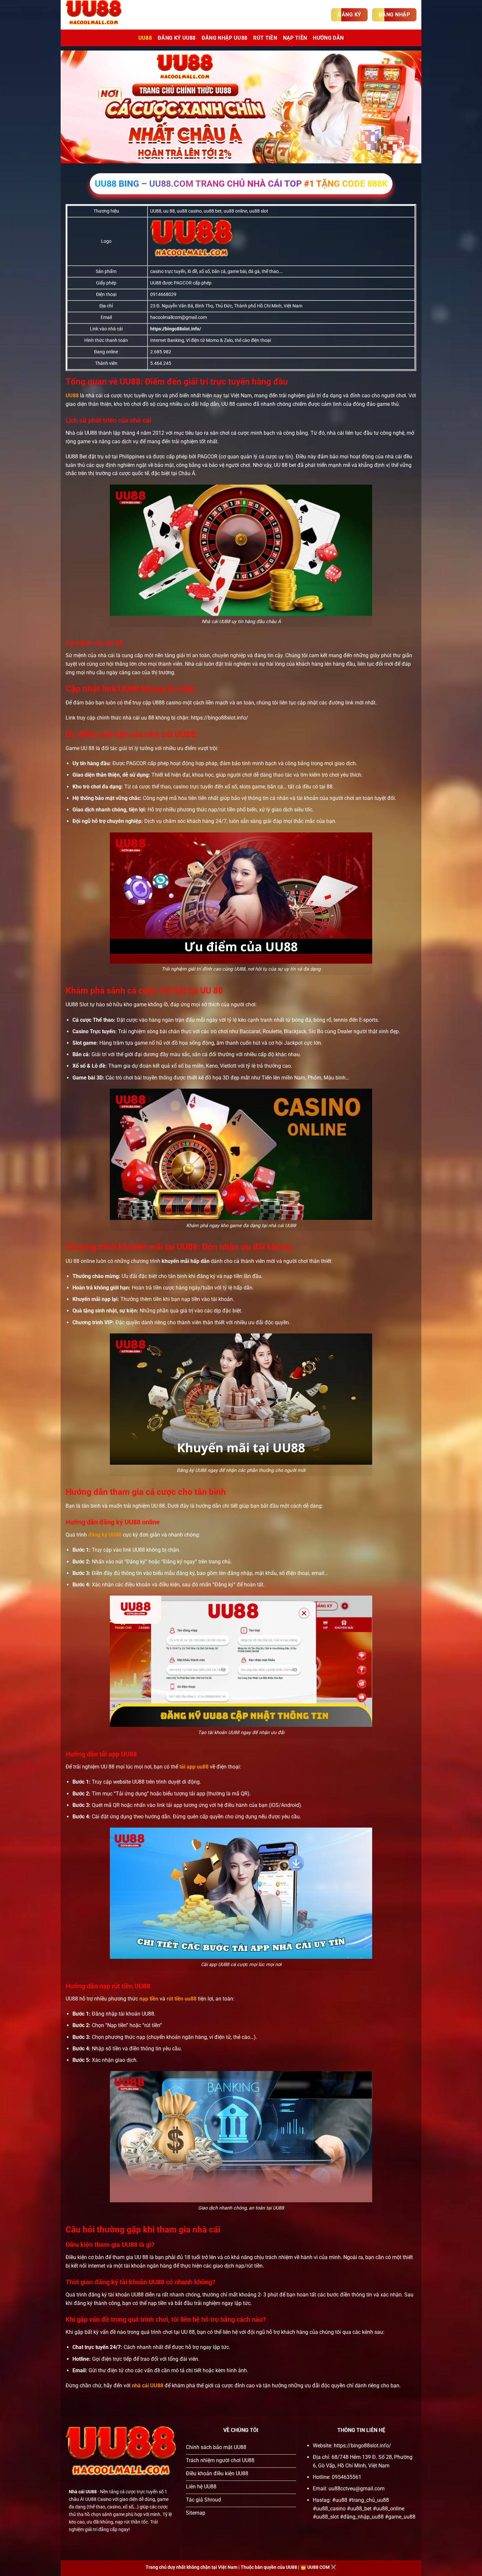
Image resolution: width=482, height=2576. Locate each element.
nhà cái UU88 (148, 2386)
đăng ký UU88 (105, 1535)
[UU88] (98, 15)
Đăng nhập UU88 (224, 38)
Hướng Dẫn (328, 38)
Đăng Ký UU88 (177, 38)
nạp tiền (149, 1999)
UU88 (145, 38)
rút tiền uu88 (181, 1999)
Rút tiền (265, 38)
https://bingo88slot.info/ (176, 329)
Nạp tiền (295, 38)
